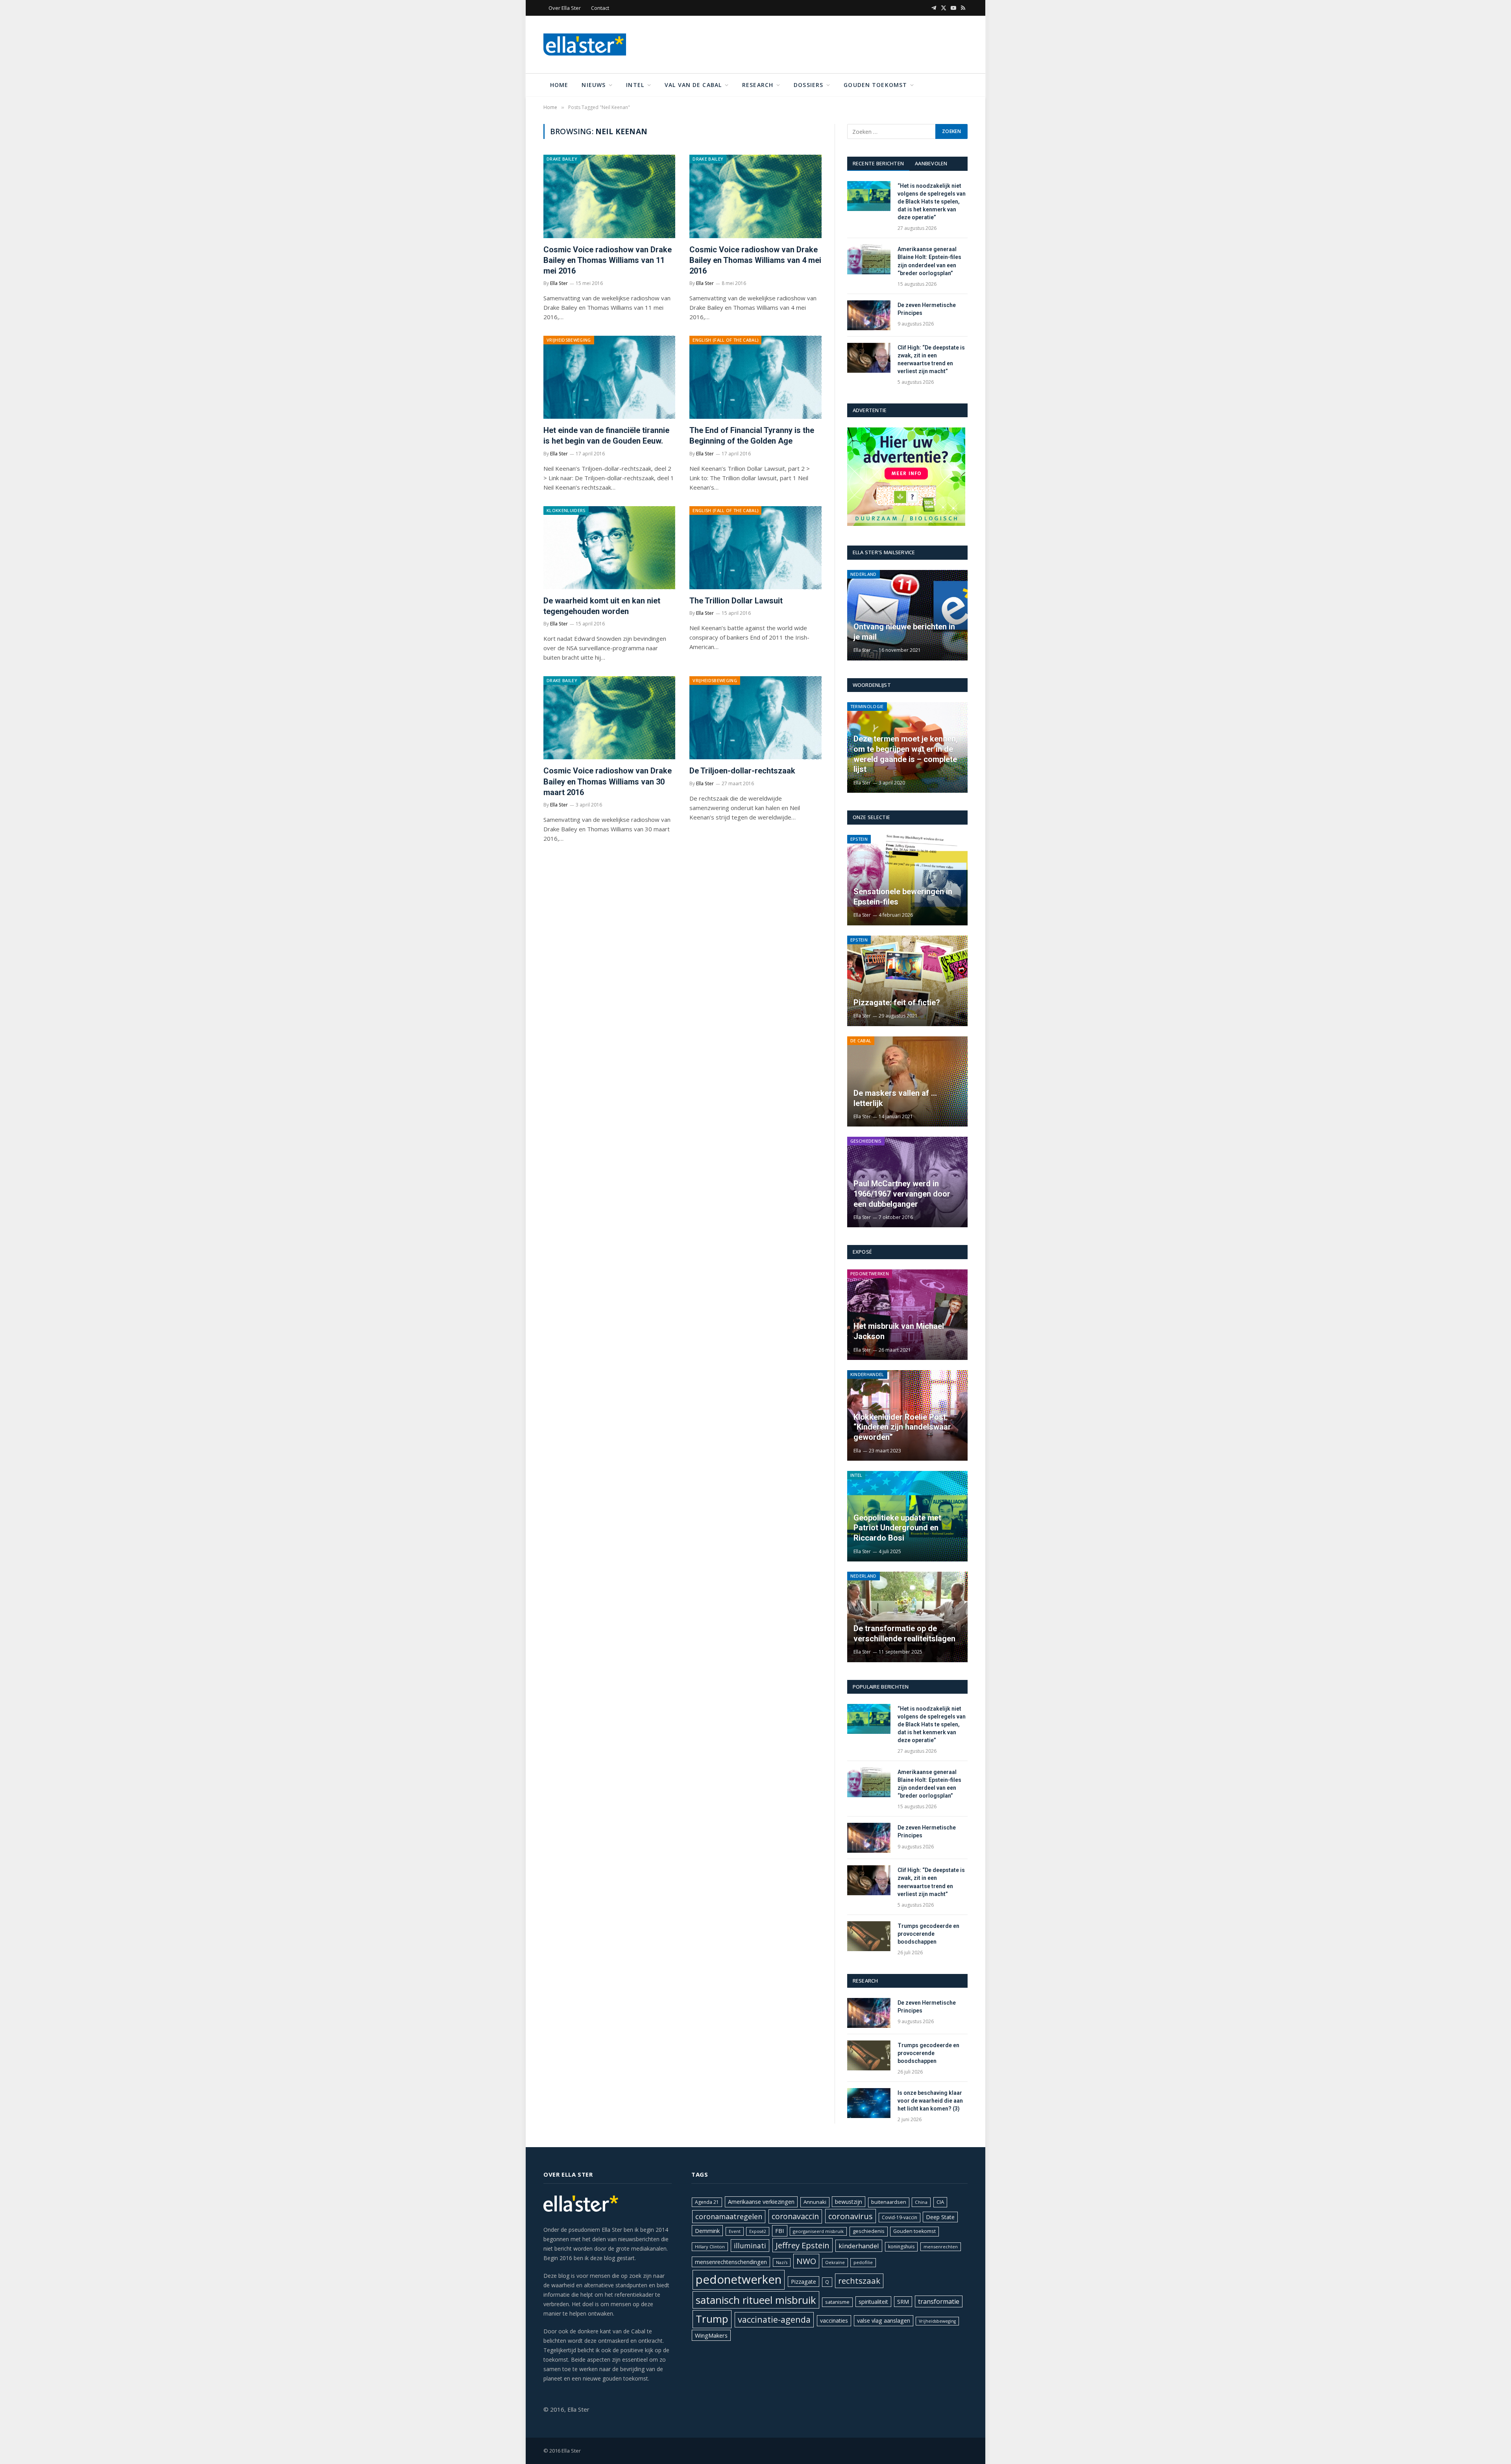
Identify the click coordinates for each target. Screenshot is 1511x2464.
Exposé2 (758, 2231)
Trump (712, 2319)
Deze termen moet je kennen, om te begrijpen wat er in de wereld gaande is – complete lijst (906, 754)
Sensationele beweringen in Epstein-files (903, 897)
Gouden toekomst (875, 85)
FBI (780, 2231)
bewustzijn (849, 2202)
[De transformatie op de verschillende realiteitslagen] (907, 1617)
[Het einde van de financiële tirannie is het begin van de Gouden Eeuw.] (609, 377)
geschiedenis (869, 2231)
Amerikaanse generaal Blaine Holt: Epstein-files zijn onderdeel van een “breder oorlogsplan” (929, 261)
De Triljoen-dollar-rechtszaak (742, 771)
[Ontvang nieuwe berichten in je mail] (907, 615)
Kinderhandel (867, 1374)
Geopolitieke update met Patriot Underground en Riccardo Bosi (897, 1528)
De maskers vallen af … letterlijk (895, 1098)
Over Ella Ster (565, 8)
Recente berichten (878, 163)
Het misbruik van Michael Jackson (899, 1331)
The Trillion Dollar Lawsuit (736, 601)
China (921, 2202)
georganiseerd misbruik (818, 2231)
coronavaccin (795, 2216)
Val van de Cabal (693, 85)
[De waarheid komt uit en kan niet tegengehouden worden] (609, 548)
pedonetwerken (739, 2279)
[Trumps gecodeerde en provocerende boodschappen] (869, 1936)
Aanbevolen (931, 163)
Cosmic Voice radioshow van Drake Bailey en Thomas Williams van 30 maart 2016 (608, 781)
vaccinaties (834, 2321)
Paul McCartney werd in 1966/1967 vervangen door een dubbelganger (902, 1194)
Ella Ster (559, 283)
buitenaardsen (889, 2202)
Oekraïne (835, 2262)
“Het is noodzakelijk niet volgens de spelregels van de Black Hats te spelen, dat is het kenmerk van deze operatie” (932, 202)
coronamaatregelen (729, 2216)
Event (735, 2231)
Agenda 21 (707, 2202)
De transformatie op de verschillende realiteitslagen (904, 1633)
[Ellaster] (585, 44)
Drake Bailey (562, 159)
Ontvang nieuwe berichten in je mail (904, 632)
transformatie (939, 2301)
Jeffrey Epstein (803, 2245)
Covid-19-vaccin (900, 2217)
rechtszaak (859, 2281)
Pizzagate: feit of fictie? (897, 1003)
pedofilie (863, 2262)
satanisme (837, 2302)
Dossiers (808, 85)
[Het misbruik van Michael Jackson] (907, 1315)
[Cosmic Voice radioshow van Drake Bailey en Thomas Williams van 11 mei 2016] (609, 196)
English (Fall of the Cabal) (725, 340)
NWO (806, 2261)
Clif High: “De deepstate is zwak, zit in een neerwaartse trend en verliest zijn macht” (931, 359)
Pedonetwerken (870, 1274)
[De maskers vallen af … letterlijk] (907, 1082)
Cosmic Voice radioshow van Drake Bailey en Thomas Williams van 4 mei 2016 (755, 260)
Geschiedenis (866, 1141)
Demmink (707, 2231)
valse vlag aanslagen (884, 2321)
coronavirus (851, 2216)
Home (559, 85)
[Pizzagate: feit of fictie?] (907, 981)
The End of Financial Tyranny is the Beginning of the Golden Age (752, 436)
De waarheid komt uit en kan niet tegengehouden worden (602, 606)
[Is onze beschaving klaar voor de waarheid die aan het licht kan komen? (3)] (869, 2103)
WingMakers (711, 2335)
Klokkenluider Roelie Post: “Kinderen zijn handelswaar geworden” (902, 1427)
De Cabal (861, 1041)
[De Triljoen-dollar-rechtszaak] (755, 718)
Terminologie (867, 706)
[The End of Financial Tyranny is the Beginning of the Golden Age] (755, 377)
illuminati (750, 2246)
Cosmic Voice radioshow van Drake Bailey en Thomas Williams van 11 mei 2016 (608, 260)
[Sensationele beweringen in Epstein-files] (907, 880)
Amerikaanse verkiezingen (761, 2202)
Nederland (864, 574)
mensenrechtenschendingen (731, 2262)
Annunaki (815, 2202)
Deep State (940, 2217)
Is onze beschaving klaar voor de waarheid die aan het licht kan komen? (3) (930, 2101)
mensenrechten (941, 2247)
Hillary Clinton (710, 2247)
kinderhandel (859, 2246)
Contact (600, 8)
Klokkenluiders (566, 510)
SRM (903, 2302)
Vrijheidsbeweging (569, 340)
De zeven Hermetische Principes (927, 309)
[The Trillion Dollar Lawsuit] (755, 548)
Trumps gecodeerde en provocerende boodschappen (928, 1934)
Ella (857, 1451)
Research (758, 85)
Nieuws (594, 85)
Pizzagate (804, 2282)
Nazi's (782, 2262)
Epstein (859, 839)
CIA (940, 2202)
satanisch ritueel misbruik (756, 2300)
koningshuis (901, 2247)
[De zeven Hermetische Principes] (869, 315)
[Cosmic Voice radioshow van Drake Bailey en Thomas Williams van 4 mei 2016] (755, 196)
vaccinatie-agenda (774, 2319)
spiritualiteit (873, 2302)
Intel (635, 85)
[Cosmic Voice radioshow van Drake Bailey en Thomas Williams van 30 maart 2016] (609, 718)
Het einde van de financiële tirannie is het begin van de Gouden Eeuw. (606, 436)
